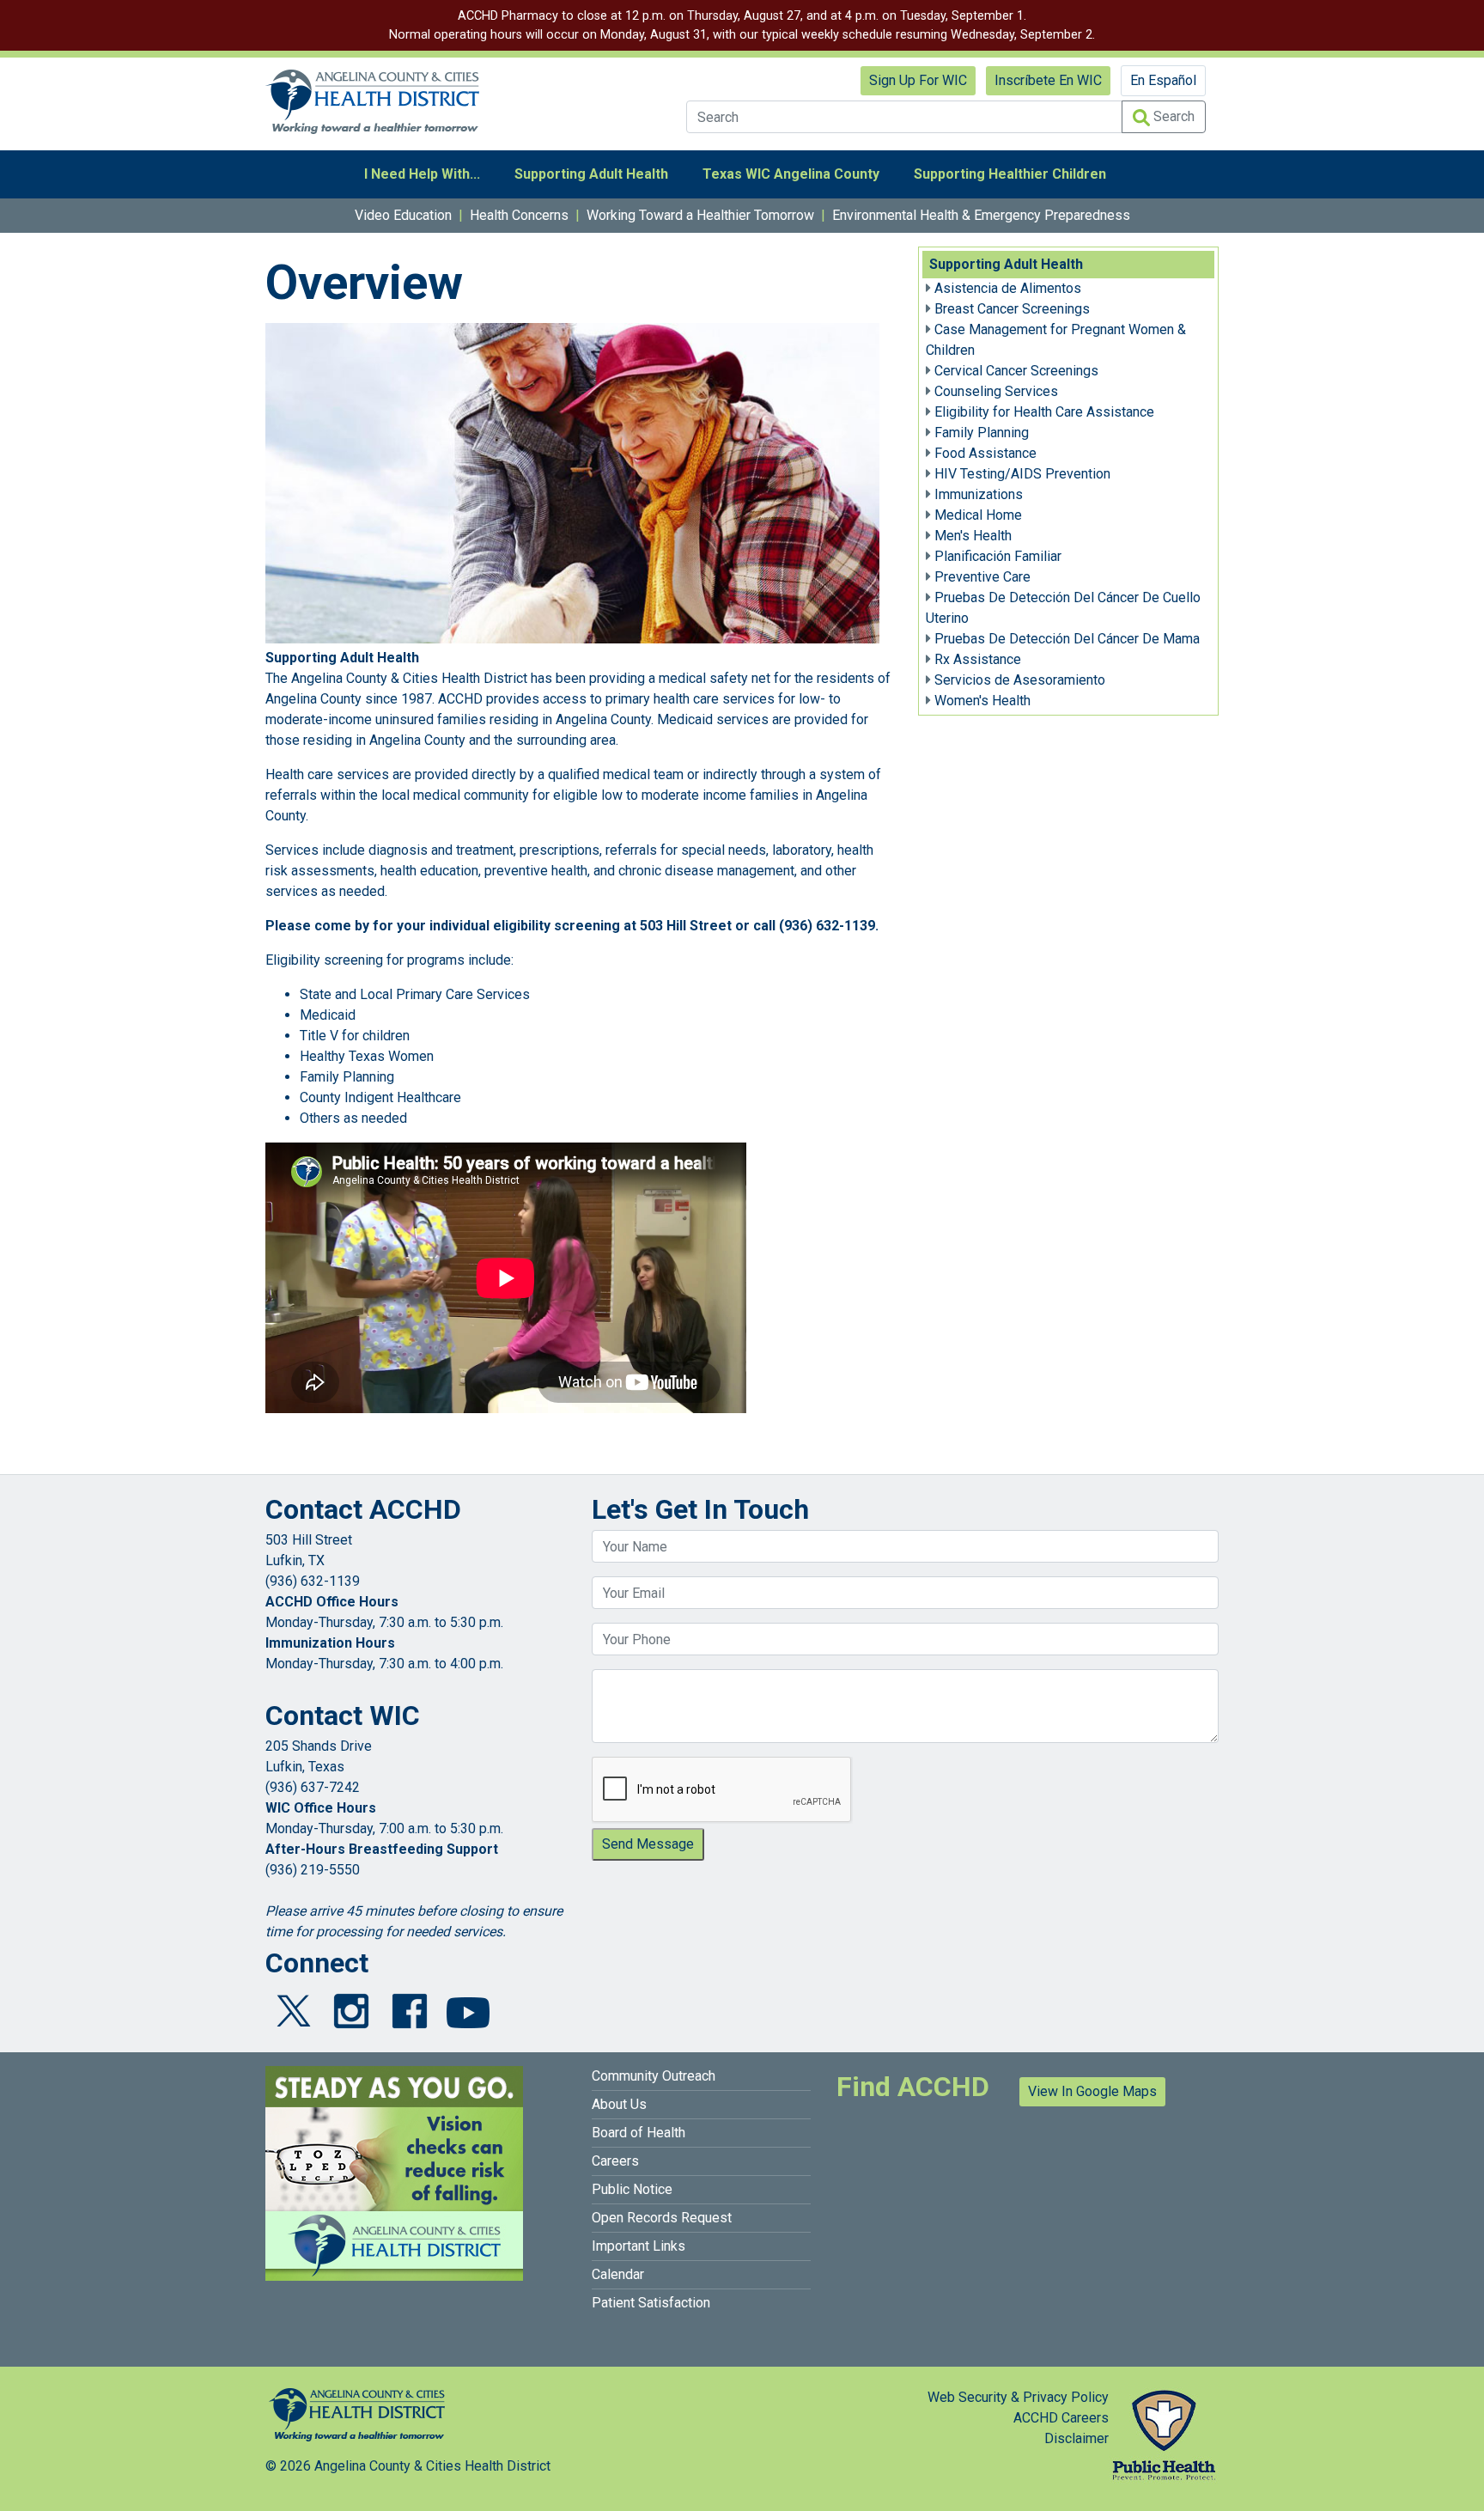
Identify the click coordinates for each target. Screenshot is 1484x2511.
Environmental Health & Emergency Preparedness (981, 215)
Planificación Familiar (998, 556)
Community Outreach (654, 2076)
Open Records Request (662, 2218)
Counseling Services (996, 391)
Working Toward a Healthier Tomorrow (700, 215)
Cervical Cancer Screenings (1016, 371)
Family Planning (982, 433)
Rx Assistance (978, 659)
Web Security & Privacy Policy (1018, 2397)
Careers (615, 2161)
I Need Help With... (422, 174)
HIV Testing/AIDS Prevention (1022, 474)
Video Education (403, 215)
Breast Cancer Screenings (1012, 309)
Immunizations (979, 494)
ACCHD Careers (1061, 2418)
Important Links (639, 2246)
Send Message (648, 1844)
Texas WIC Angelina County (791, 174)
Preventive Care (982, 577)
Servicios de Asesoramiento (1020, 680)
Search (1172, 116)
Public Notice (632, 2189)
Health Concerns (519, 215)
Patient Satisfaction (651, 2303)
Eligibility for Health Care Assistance (1044, 412)
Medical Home (978, 515)
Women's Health (982, 701)
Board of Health (639, 2133)
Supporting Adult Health (591, 174)
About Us (619, 2104)
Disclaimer (1077, 2438)
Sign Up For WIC (918, 80)
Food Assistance (985, 453)
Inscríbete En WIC (1048, 80)
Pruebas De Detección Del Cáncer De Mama (1067, 639)
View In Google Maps (1092, 2091)
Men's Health (973, 536)
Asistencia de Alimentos (1008, 288)
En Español (1163, 80)
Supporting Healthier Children (1010, 174)
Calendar (618, 2274)
